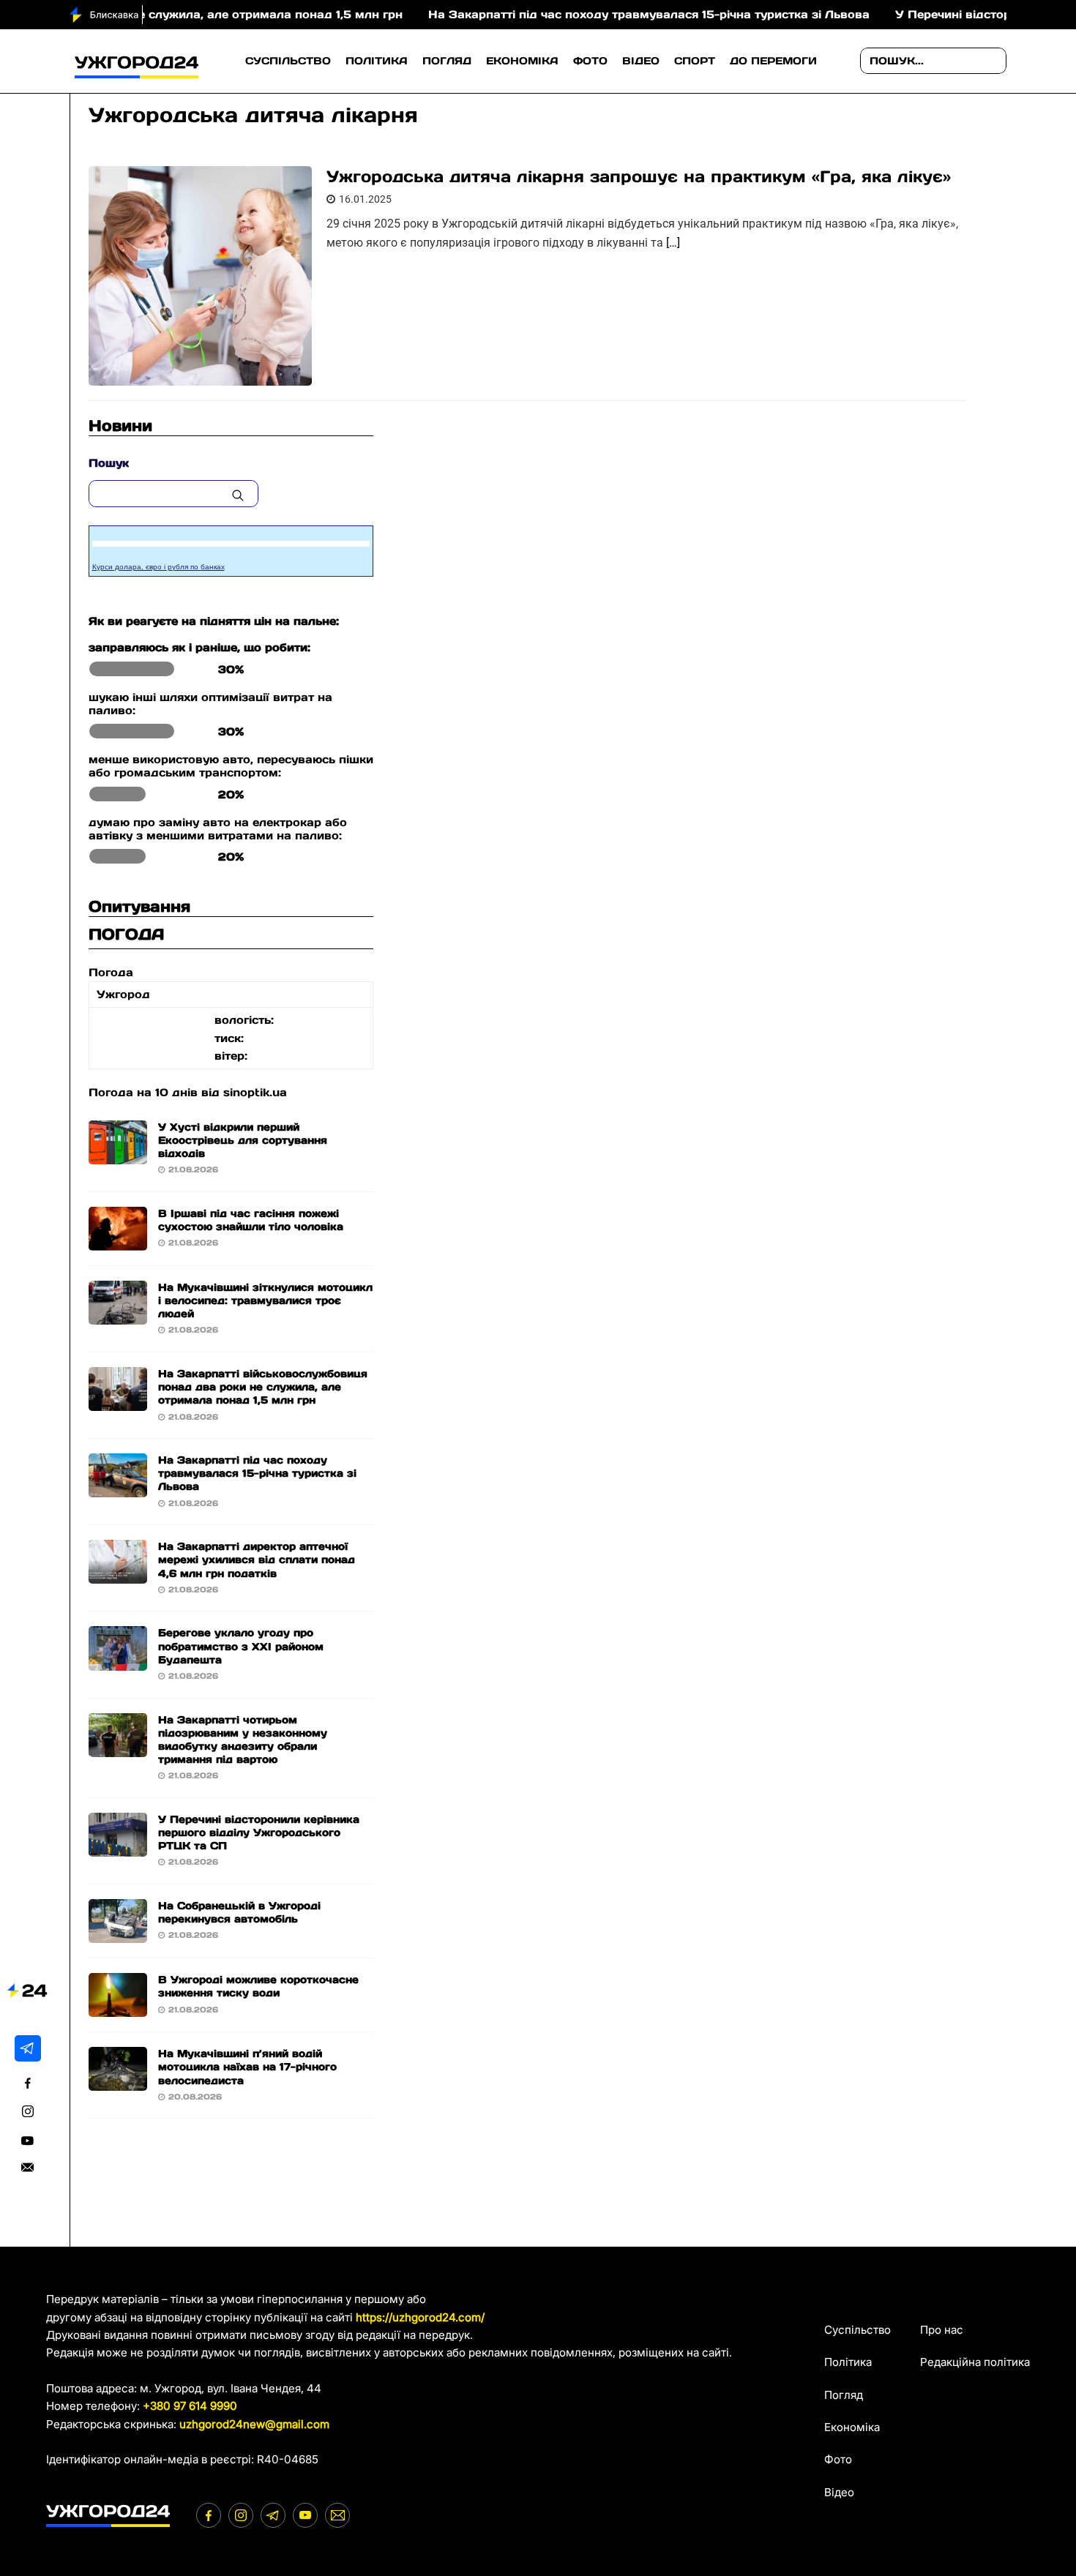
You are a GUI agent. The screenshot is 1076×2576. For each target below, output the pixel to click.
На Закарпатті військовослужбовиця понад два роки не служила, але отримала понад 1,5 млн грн (263, 1387)
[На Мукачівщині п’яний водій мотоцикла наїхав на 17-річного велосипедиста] (118, 2082)
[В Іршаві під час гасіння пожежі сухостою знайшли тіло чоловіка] (118, 1241)
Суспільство (288, 61)
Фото (590, 61)
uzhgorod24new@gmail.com (254, 2424)
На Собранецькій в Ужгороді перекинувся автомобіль (239, 1912)
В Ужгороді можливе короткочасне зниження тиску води (258, 1986)
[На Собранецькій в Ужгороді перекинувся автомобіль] (118, 1934)
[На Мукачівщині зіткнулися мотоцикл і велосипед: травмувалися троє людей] (118, 1315)
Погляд (447, 61)
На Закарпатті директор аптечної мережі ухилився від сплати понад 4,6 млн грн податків (257, 1560)
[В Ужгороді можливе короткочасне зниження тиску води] (118, 2008)
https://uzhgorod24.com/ (420, 2317)
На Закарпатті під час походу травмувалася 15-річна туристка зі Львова (585, 14)
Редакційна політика (975, 2362)
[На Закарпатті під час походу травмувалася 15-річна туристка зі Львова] (118, 1488)
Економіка (522, 61)
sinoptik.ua (255, 1092)
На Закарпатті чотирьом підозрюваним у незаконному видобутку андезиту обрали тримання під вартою (243, 1740)
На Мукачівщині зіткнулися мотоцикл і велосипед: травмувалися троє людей (265, 1300)
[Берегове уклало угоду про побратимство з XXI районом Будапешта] (118, 1661)
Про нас (942, 2330)
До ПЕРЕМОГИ (773, 61)
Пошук (109, 463)
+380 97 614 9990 (190, 2406)
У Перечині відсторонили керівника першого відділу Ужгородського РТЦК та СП (259, 1832)
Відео (641, 61)
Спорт (695, 61)
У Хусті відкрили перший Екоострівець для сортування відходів (243, 1140)
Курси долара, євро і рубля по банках (158, 567)
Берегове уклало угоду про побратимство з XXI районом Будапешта (241, 1646)
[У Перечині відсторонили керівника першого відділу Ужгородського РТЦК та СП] (118, 1847)
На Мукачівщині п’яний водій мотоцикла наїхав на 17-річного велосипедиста (247, 2067)
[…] (673, 243)
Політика (377, 61)
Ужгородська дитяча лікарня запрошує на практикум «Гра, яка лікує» (639, 176)
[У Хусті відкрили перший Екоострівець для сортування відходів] (118, 1154)
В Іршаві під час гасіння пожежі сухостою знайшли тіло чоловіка (251, 1220)
